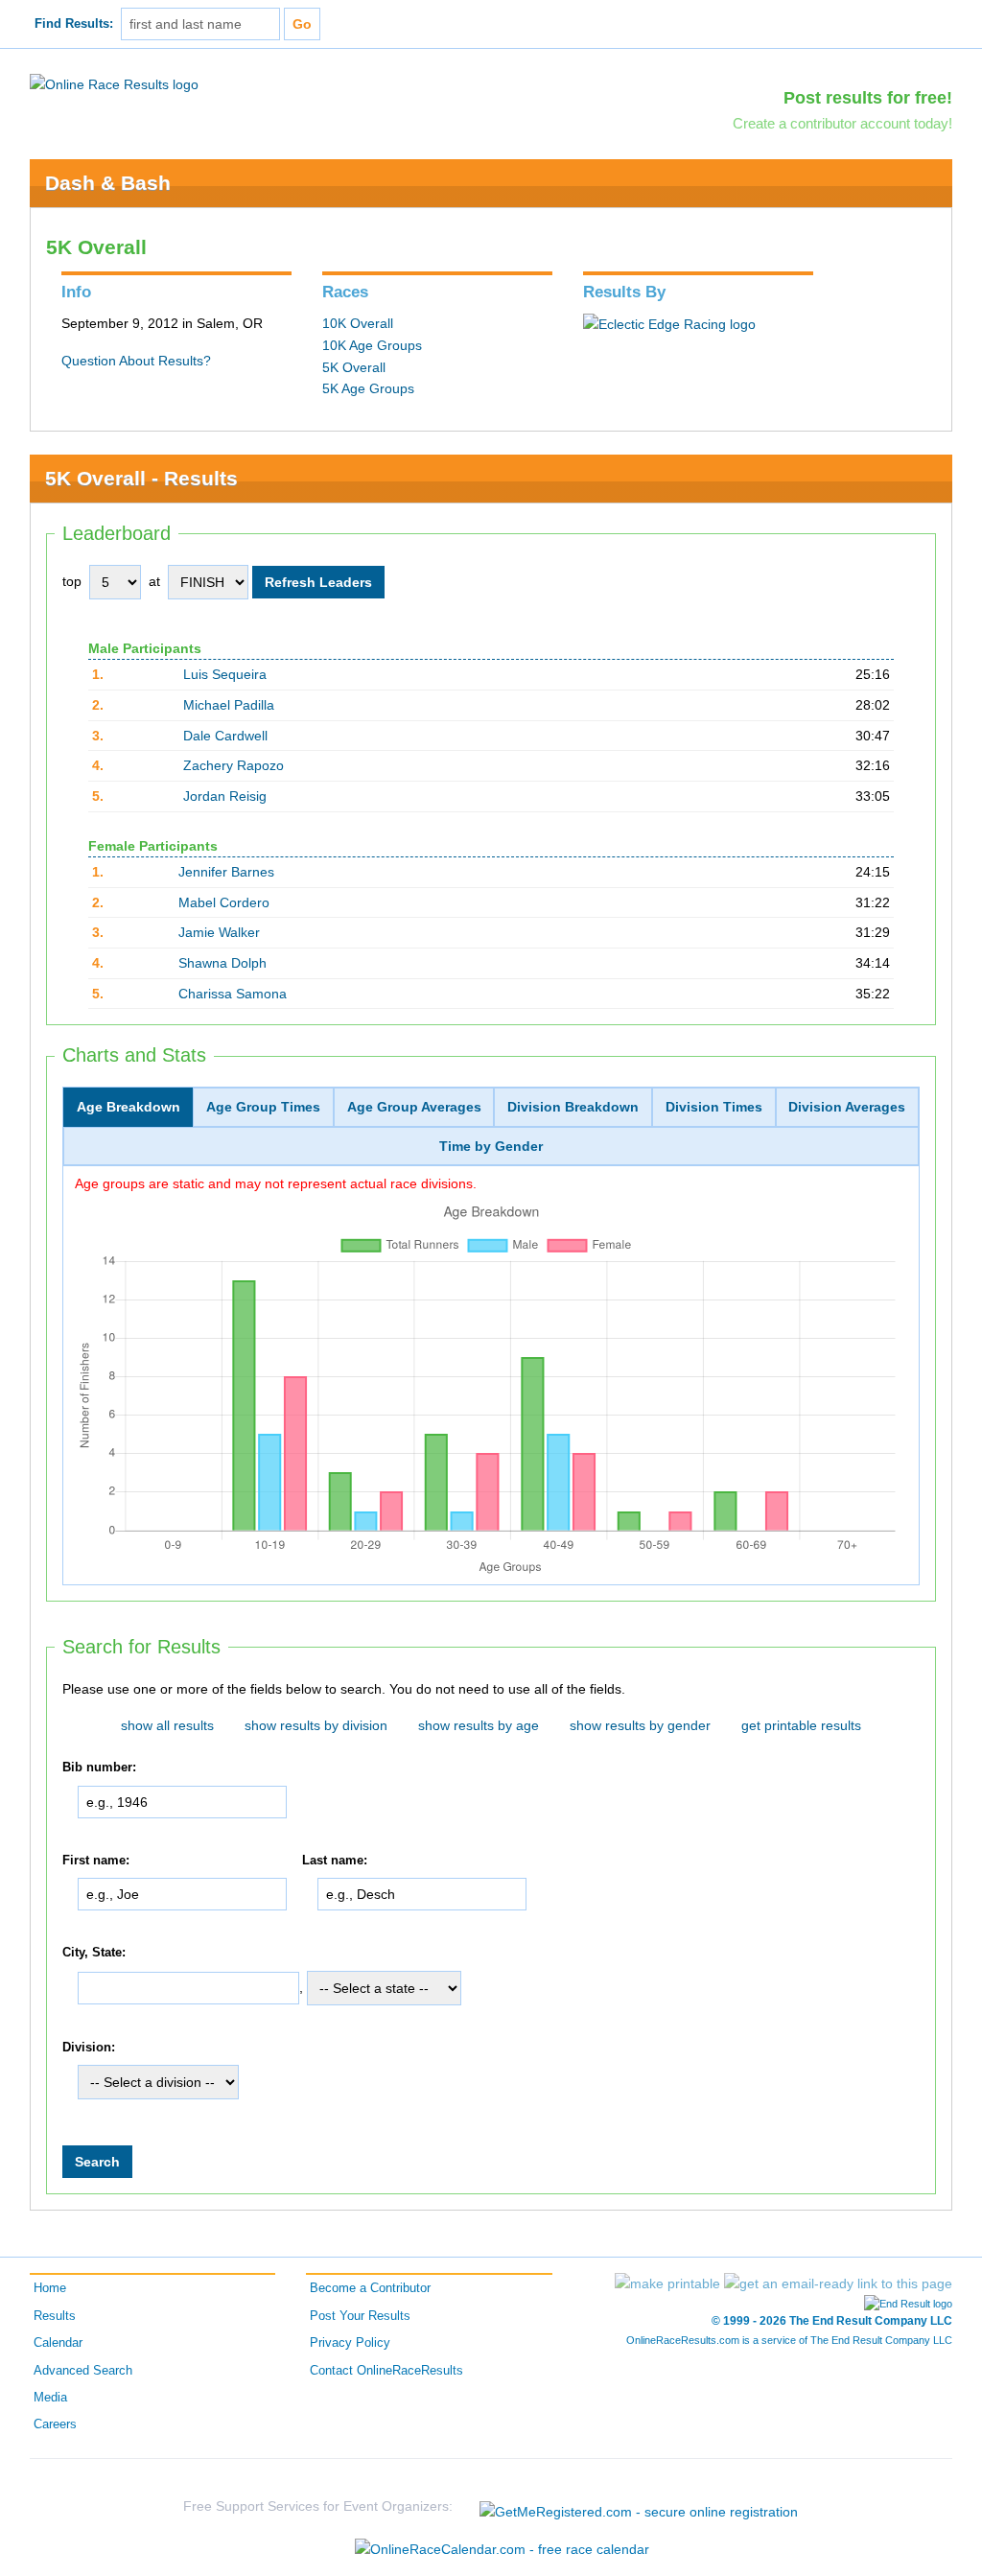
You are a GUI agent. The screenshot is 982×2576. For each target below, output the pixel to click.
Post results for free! (868, 98)
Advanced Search (83, 2371)
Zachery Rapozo (234, 765)
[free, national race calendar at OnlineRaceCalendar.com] (502, 2549)
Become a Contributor (370, 2288)
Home (50, 2288)
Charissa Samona (233, 994)
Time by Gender (491, 1146)
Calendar (58, 2343)
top (72, 581)
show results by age (479, 1725)
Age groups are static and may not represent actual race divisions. (276, 1183)
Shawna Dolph (222, 963)
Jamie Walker (219, 932)
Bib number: (99, 1768)
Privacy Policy (350, 2343)
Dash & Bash (108, 183)
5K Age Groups (368, 388)
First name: (96, 1861)
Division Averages (847, 1107)
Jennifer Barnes (226, 872)
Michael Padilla (229, 705)
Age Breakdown (129, 1107)
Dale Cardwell (225, 736)
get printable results (801, 1725)
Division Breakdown (573, 1107)
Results (55, 2316)
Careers (55, 2424)
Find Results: (74, 24)
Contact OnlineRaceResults (386, 2371)
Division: (89, 2048)
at (154, 581)
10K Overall (358, 323)
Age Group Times (263, 1107)
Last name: (335, 1861)
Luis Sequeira (225, 674)
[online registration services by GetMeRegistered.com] (639, 2506)
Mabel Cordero (224, 902)
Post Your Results (360, 2316)
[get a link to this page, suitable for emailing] (838, 2283)
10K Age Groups (372, 345)
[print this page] (667, 2283)
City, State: (94, 1953)
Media (50, 2398)
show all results (167, 1725)
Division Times (714, 1107)
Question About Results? (136, 361)
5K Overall (354, 367)
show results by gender (640, 1725)
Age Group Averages (414, 1107)
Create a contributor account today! (842, 123)
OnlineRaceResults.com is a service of (789, 2340)
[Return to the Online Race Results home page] (114, 83)
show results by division (316, 1725)
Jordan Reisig (225, 796)
